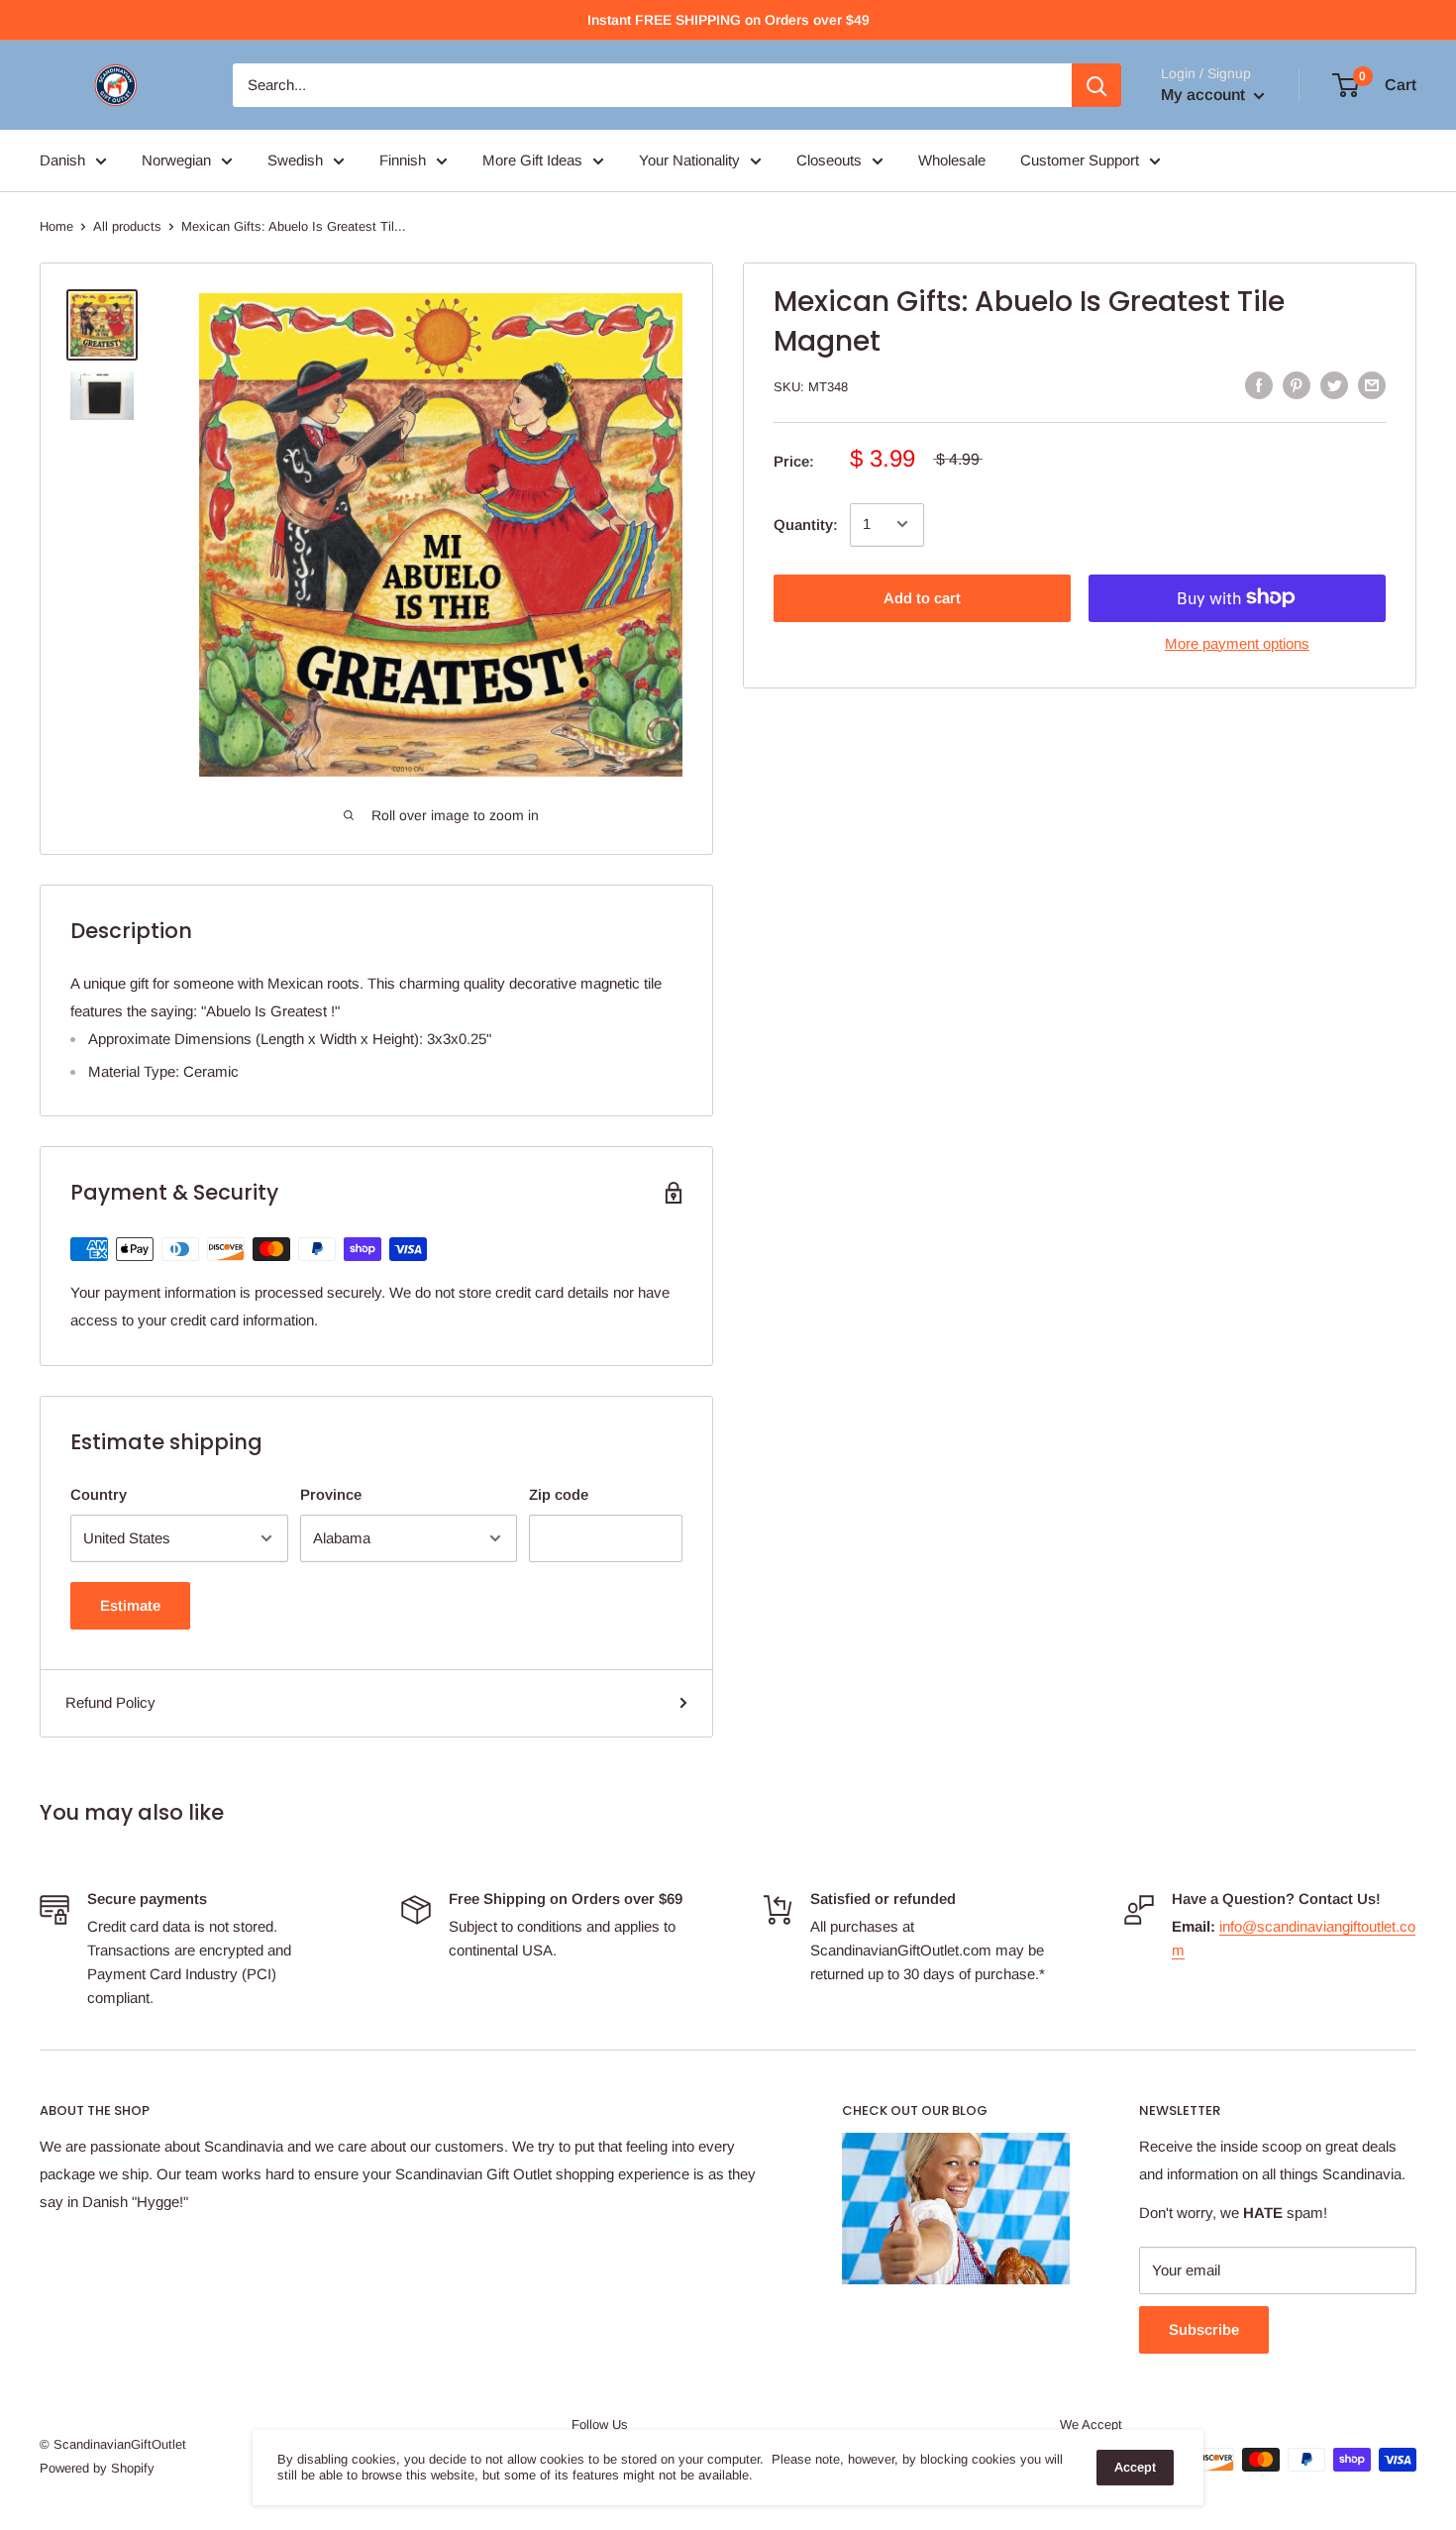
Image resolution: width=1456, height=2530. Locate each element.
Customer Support (1080, 160)
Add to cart (922, 597)
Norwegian (176, 160)
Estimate (130, 1605)
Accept (1135, 2467)
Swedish (295, 160)
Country (99, 1494)
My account (1205, 95)
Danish (62, 160)
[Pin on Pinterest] (1297, 385)
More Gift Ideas (532, 160)
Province (331, 1494)
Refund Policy (110, 1702)
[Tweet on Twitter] (1334, 385)
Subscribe (1204, 2329)
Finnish (403, 160)
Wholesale (952, 160)
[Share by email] (1372, 385)
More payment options (1237, 642)
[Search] (1096, 85)
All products (127, 226)
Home (56, 226)
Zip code (559, 1494)
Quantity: (806, 524)
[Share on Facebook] (1259, 385)
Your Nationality (689, 160)
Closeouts (829, 160)
